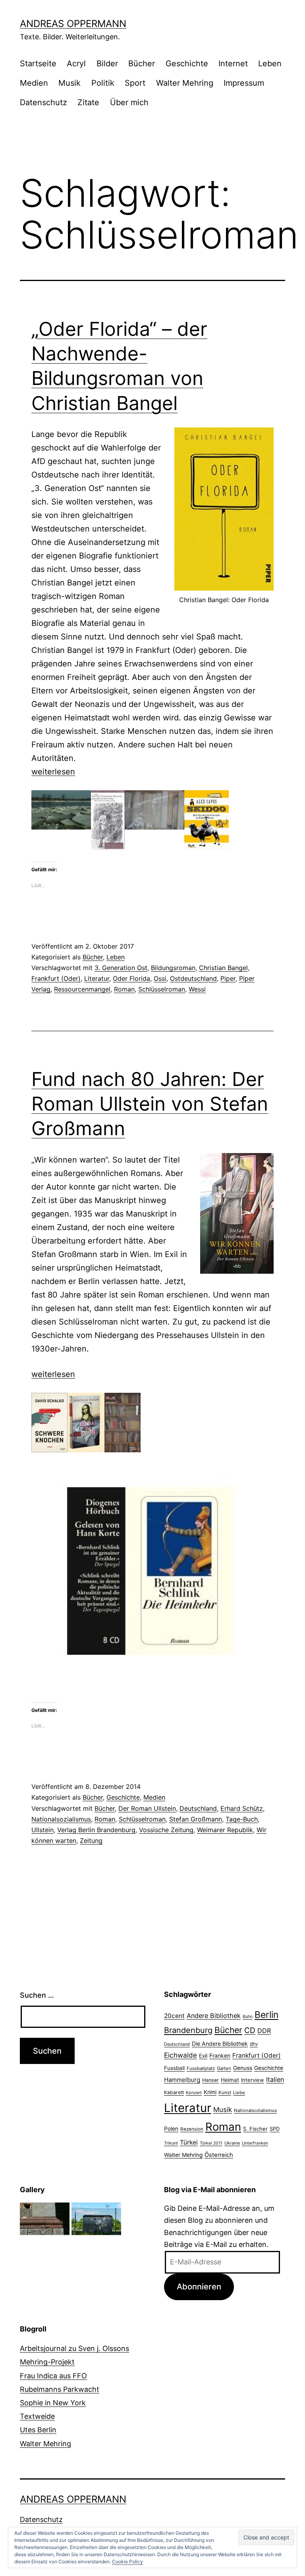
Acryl (76, 64)
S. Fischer (255, 2129)
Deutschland (198, 1808)
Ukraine (232, 2143)
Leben (270, 64)
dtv (254, 2044)
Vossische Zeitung (166, 1830)
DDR (264, 2031)
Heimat (230, 2080)
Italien (275, 2079)
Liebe (239, 2093)
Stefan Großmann (196, 1819)
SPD (275, 2129)
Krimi (210, 2092)
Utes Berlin (38, 2430)
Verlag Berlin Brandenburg (96, 1830)
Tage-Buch (242, 1819)
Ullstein (42, 1830)
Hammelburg (182, 2080)
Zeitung (91, 1841)
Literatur (97, 978)
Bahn (248, 2017)
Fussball (174, 2068)
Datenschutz (43, 102)
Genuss (243, 2068)
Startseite (38, 64)
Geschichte (187, 64)
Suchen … (37, 1995)
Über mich (129, 102)
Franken (220, 2055)
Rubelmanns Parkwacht (60, 2389)
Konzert (194, 2093)
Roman (124, 989)
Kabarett (174, 2092)
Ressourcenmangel (82, 989)
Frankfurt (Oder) (56, 978)
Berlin (266, 2015)
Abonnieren (199, 2286)
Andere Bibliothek (214, 2016)
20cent (174, 2016)
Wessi (197, 989)
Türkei (189, 2142)
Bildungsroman (173, 968)
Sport (135, 83)
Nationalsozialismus (61, 1819)
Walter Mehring (185, 83)
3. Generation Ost (121, 968)
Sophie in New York (53, 2403)
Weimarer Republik (225, 1830)
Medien (34, 83)
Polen (171, 2128)
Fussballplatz (201, 2068)
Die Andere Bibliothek (220, 2044)
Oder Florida (131, 978)
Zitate (88, 102)
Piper (228, 978)
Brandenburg (188, 2030)
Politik (103, 83)
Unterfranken (255, 2143)
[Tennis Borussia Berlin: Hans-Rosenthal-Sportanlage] (96, 2218)
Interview (253, 2080)
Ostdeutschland (193, 978)
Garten (224, 2068)
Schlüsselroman (162, 989)
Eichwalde (180, 2055)
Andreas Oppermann (73, 24)
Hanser (210, 2080)
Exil (203, 2056)
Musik (69, 83)
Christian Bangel (223, 968)
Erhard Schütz (242, 1808)
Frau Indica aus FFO (53, 2376)
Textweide (37, 2416)
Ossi (160, 978)
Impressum (244, 83)
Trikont (171, 2143)
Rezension (192, 2129)
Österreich (219, 2155)
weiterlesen (53, 772)
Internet (233, 64)
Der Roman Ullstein (147, 1808)
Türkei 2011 (211, 2143)
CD (250, 2030)
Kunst (225, 2093)
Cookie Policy (127, 2562)
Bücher (142, 64)
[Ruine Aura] (45, 2218)
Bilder (107, 64)
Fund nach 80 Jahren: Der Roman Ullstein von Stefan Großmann (150, 1104)
